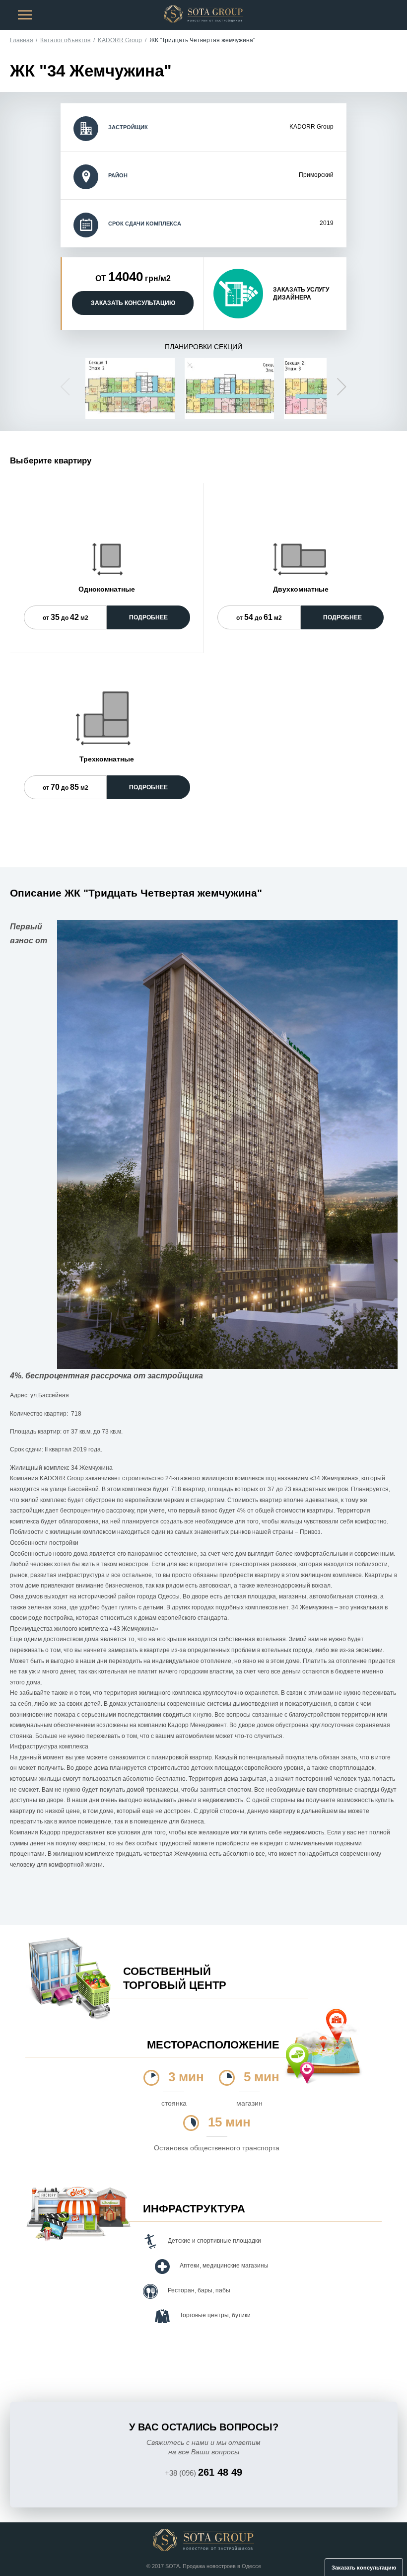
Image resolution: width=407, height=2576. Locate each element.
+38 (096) (203, 2472)
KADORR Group (120, 40)
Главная (22, 40)
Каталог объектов (65, 40)
